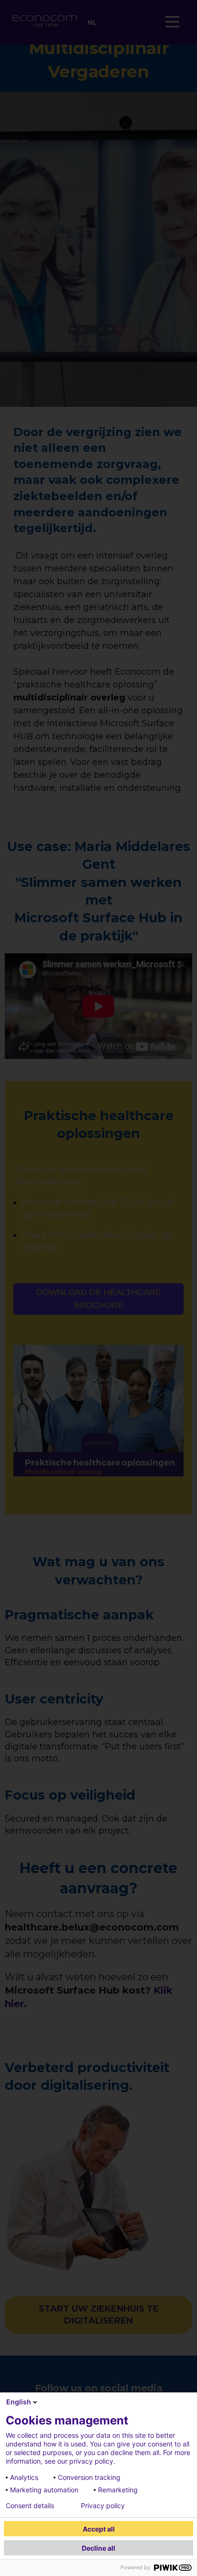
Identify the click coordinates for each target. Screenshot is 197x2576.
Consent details (30, 2506)
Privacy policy (103, 2506)
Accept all (99, 2529)
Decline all (98, 2548)
